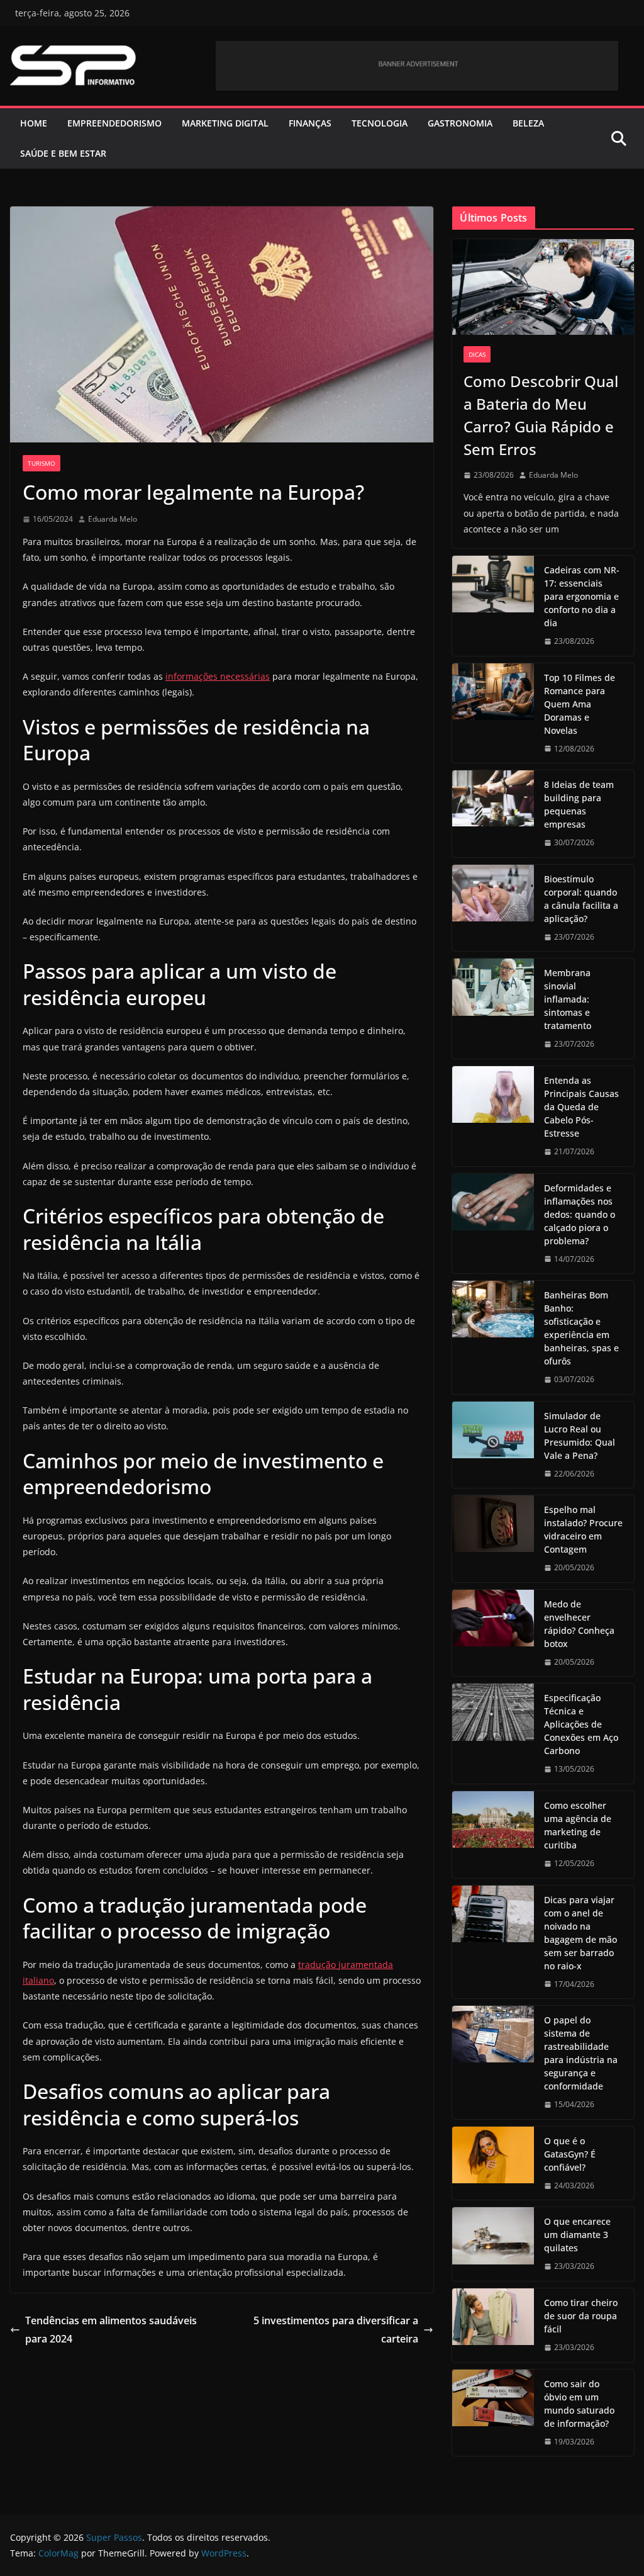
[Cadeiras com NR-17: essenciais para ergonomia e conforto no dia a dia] (493, 606)
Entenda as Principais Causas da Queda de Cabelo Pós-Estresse (581, 1107)
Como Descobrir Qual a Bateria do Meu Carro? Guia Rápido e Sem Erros (541, 415)
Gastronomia (460, 123)
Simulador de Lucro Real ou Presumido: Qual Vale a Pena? (580, 1436)
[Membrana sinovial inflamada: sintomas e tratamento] (493, 1009)
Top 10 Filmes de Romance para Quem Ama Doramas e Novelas (580, 704)
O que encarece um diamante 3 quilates (577, 2235)
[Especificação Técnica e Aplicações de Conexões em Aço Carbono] (493, 1734)
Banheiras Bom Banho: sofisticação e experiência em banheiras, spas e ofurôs (581, 1328)
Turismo (42, 463)
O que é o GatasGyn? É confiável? (570, 2154)
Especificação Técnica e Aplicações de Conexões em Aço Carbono (581, 1724)
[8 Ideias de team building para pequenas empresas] (493, 814)
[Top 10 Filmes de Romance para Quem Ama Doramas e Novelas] (493, 713)
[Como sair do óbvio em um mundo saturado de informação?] (493, 2413)
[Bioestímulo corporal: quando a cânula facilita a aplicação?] (493, 908)
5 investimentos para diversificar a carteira (336, 2330)
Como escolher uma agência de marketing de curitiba (578, 1825)
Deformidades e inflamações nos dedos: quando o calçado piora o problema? (580, 1214)
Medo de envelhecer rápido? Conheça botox (579, 1624)
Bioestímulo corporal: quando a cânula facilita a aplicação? (581, 899)
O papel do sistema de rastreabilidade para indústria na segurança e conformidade (581, 2053)
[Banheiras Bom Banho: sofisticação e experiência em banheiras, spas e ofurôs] (493, 1337)
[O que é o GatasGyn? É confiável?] (493, 2163)
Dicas (477, 354)
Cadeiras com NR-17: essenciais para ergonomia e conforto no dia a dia (582, 596)
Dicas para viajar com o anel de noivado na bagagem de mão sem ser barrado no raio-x (580, 1933)
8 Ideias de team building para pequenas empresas (579, 804)
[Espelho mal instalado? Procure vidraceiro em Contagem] (493, 1539)
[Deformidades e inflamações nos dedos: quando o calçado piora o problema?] (493, 1224)
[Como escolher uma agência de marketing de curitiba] (493, 1835)
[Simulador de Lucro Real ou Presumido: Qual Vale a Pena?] (493, 1445)
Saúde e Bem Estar (63, 153)
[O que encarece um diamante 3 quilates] (493, 2244)
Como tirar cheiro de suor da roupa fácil (581, 2316)
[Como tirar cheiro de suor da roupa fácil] (493, 2325)
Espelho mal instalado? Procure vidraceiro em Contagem (583, 1529)
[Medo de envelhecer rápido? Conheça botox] (493, 1633)
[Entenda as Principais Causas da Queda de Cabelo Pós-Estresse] (493, 1116)
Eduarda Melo (113, 519)
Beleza (528, 123)
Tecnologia (380, 123)
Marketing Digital (225, 123)
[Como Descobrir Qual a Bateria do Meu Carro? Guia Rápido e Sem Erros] (543, 287)
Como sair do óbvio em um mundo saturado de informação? (579, 2404)
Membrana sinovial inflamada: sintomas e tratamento (568, 999)
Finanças (310, 123)
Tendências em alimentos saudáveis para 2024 (111, 2330)
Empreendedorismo (114, 123)
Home (34, 123)
